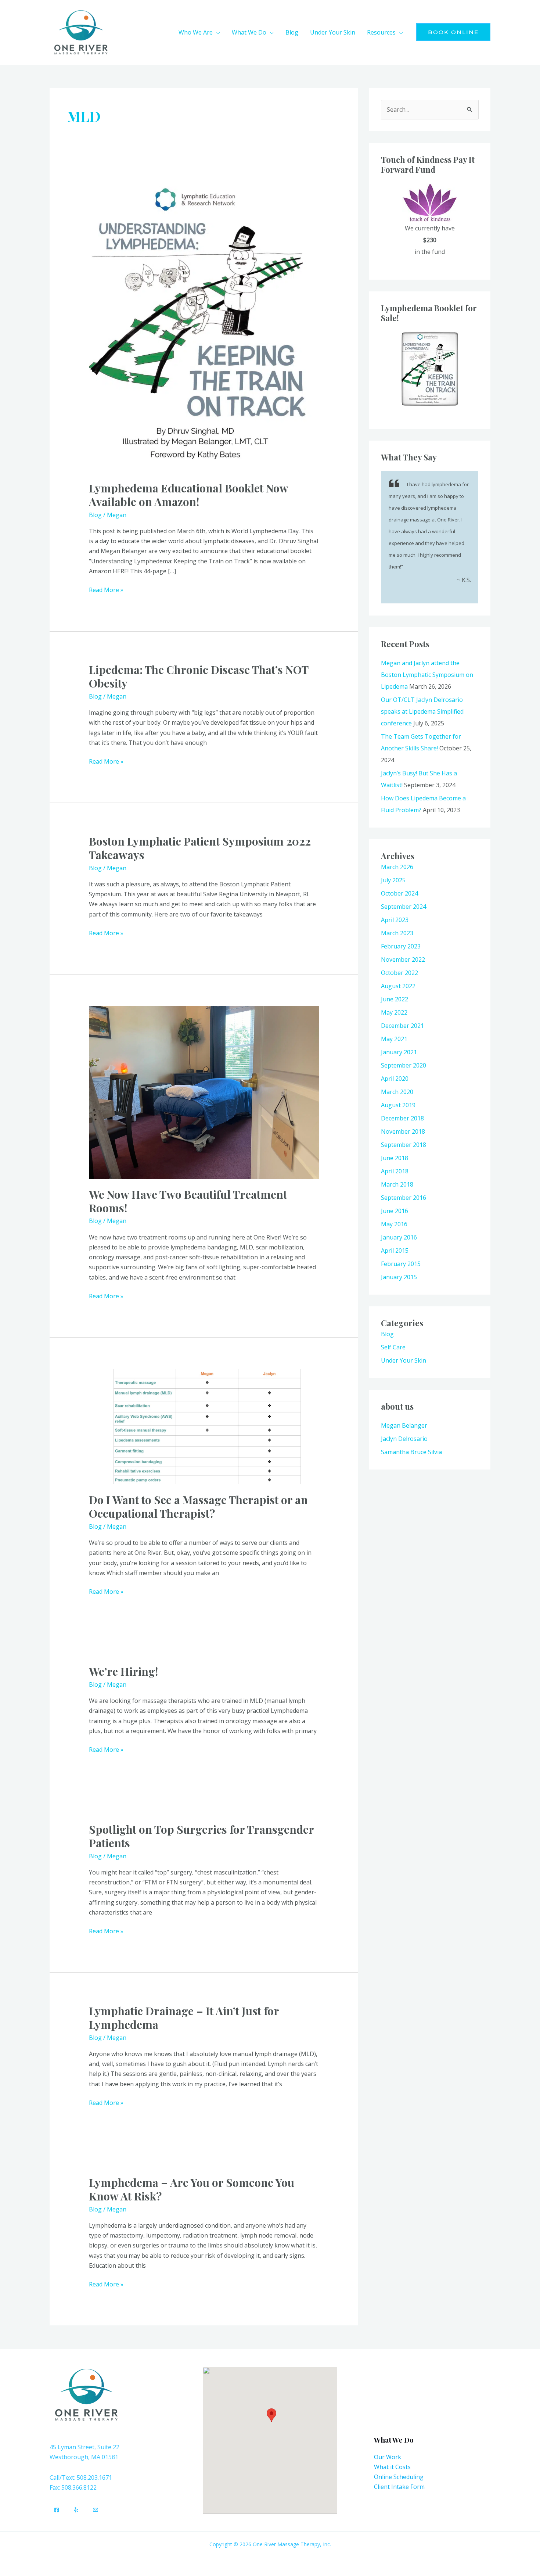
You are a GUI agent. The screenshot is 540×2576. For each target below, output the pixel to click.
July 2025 (393, 880)
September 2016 (404, 1198)
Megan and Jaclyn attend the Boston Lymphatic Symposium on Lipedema (427, 675)
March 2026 (397, 867)
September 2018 (404, 1145)
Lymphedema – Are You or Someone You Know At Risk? (192, 2189)
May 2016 (394, 1224)
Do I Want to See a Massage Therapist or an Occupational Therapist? (198, 1506)
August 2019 (398, 1105)
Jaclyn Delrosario (404, 1439)
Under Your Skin (404, 1360)
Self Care (393, 1347)
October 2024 (399, 893)
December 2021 (402, 1026)
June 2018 (395, 1158)
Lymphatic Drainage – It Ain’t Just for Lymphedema (184, 2018)
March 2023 (397, 933)
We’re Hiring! (123, 1671)
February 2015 (401, 1264)
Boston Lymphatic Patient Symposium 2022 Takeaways (200, 848)
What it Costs (392, 2467)
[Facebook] (57, 2510)
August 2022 (398, 986)
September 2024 (404, 907)
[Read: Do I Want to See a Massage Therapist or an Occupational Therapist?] (204, 1426)
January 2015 (399, 1277)
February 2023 (401, 946)
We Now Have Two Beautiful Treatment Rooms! (188, 1201)
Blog (95, 515)
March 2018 (397, 1184)
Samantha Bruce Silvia (411, 1452)
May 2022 (394, 1012)
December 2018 (402, 1118)
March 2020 (397, 1092)
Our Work (388, 2457)
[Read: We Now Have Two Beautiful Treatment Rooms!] (204, 1092)
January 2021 (399, 1052)
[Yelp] (76, 2510)
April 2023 (395, 920)
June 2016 (395, 1211)
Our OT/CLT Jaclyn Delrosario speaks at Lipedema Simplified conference (422, 711)
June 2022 (395, 999)
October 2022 (399, 973)
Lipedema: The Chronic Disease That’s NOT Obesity (199, 676)
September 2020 (404, 1065)
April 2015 (395, 1251)
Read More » (106, 589)
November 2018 (403, 1131)
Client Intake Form (399, 2487)
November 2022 (403, 959)
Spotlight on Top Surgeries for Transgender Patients (201, 1836)
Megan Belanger (404, 1425)
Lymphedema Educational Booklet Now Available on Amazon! (188, 495)
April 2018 (395, 1171)
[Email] (96, 2510)
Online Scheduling (399, 2477)
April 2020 (395, 1079)
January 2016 (399, 1237)
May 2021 (394, 1039)
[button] (216, 32)
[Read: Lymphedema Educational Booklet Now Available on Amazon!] (204, 324)
